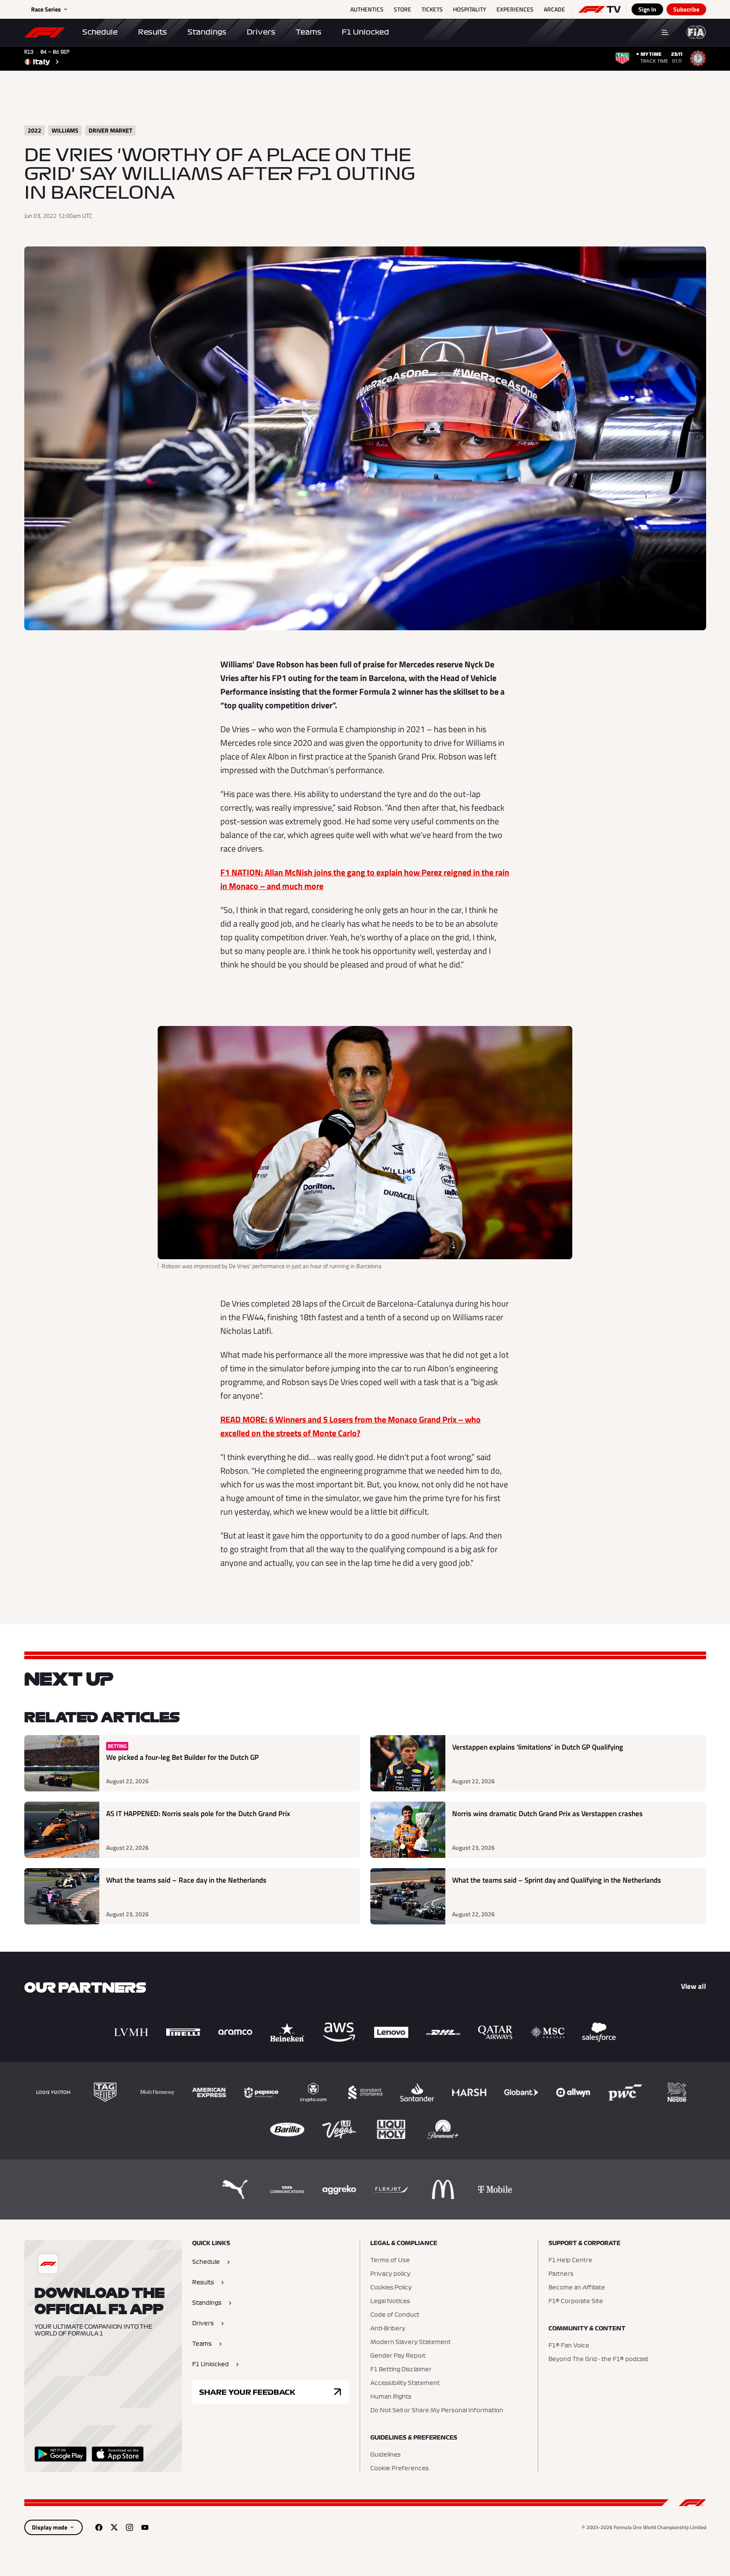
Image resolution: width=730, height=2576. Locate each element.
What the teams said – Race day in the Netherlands (186, 1880)
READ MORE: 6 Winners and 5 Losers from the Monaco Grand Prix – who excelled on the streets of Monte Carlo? (351, 1426)
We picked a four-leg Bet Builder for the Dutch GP (182, 1757)
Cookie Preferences (400, 2469)
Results (153, 32)
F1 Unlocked (365, 32)
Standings (207, 32)
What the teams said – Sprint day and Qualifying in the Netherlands (557, 1880)
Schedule (100, 32)
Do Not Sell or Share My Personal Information (437, 2411)
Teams (309, 32)
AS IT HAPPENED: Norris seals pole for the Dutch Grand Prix (198, 1814)
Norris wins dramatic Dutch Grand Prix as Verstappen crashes (547, 1814)
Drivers (261, 32)
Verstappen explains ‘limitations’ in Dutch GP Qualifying (538, 1747)
